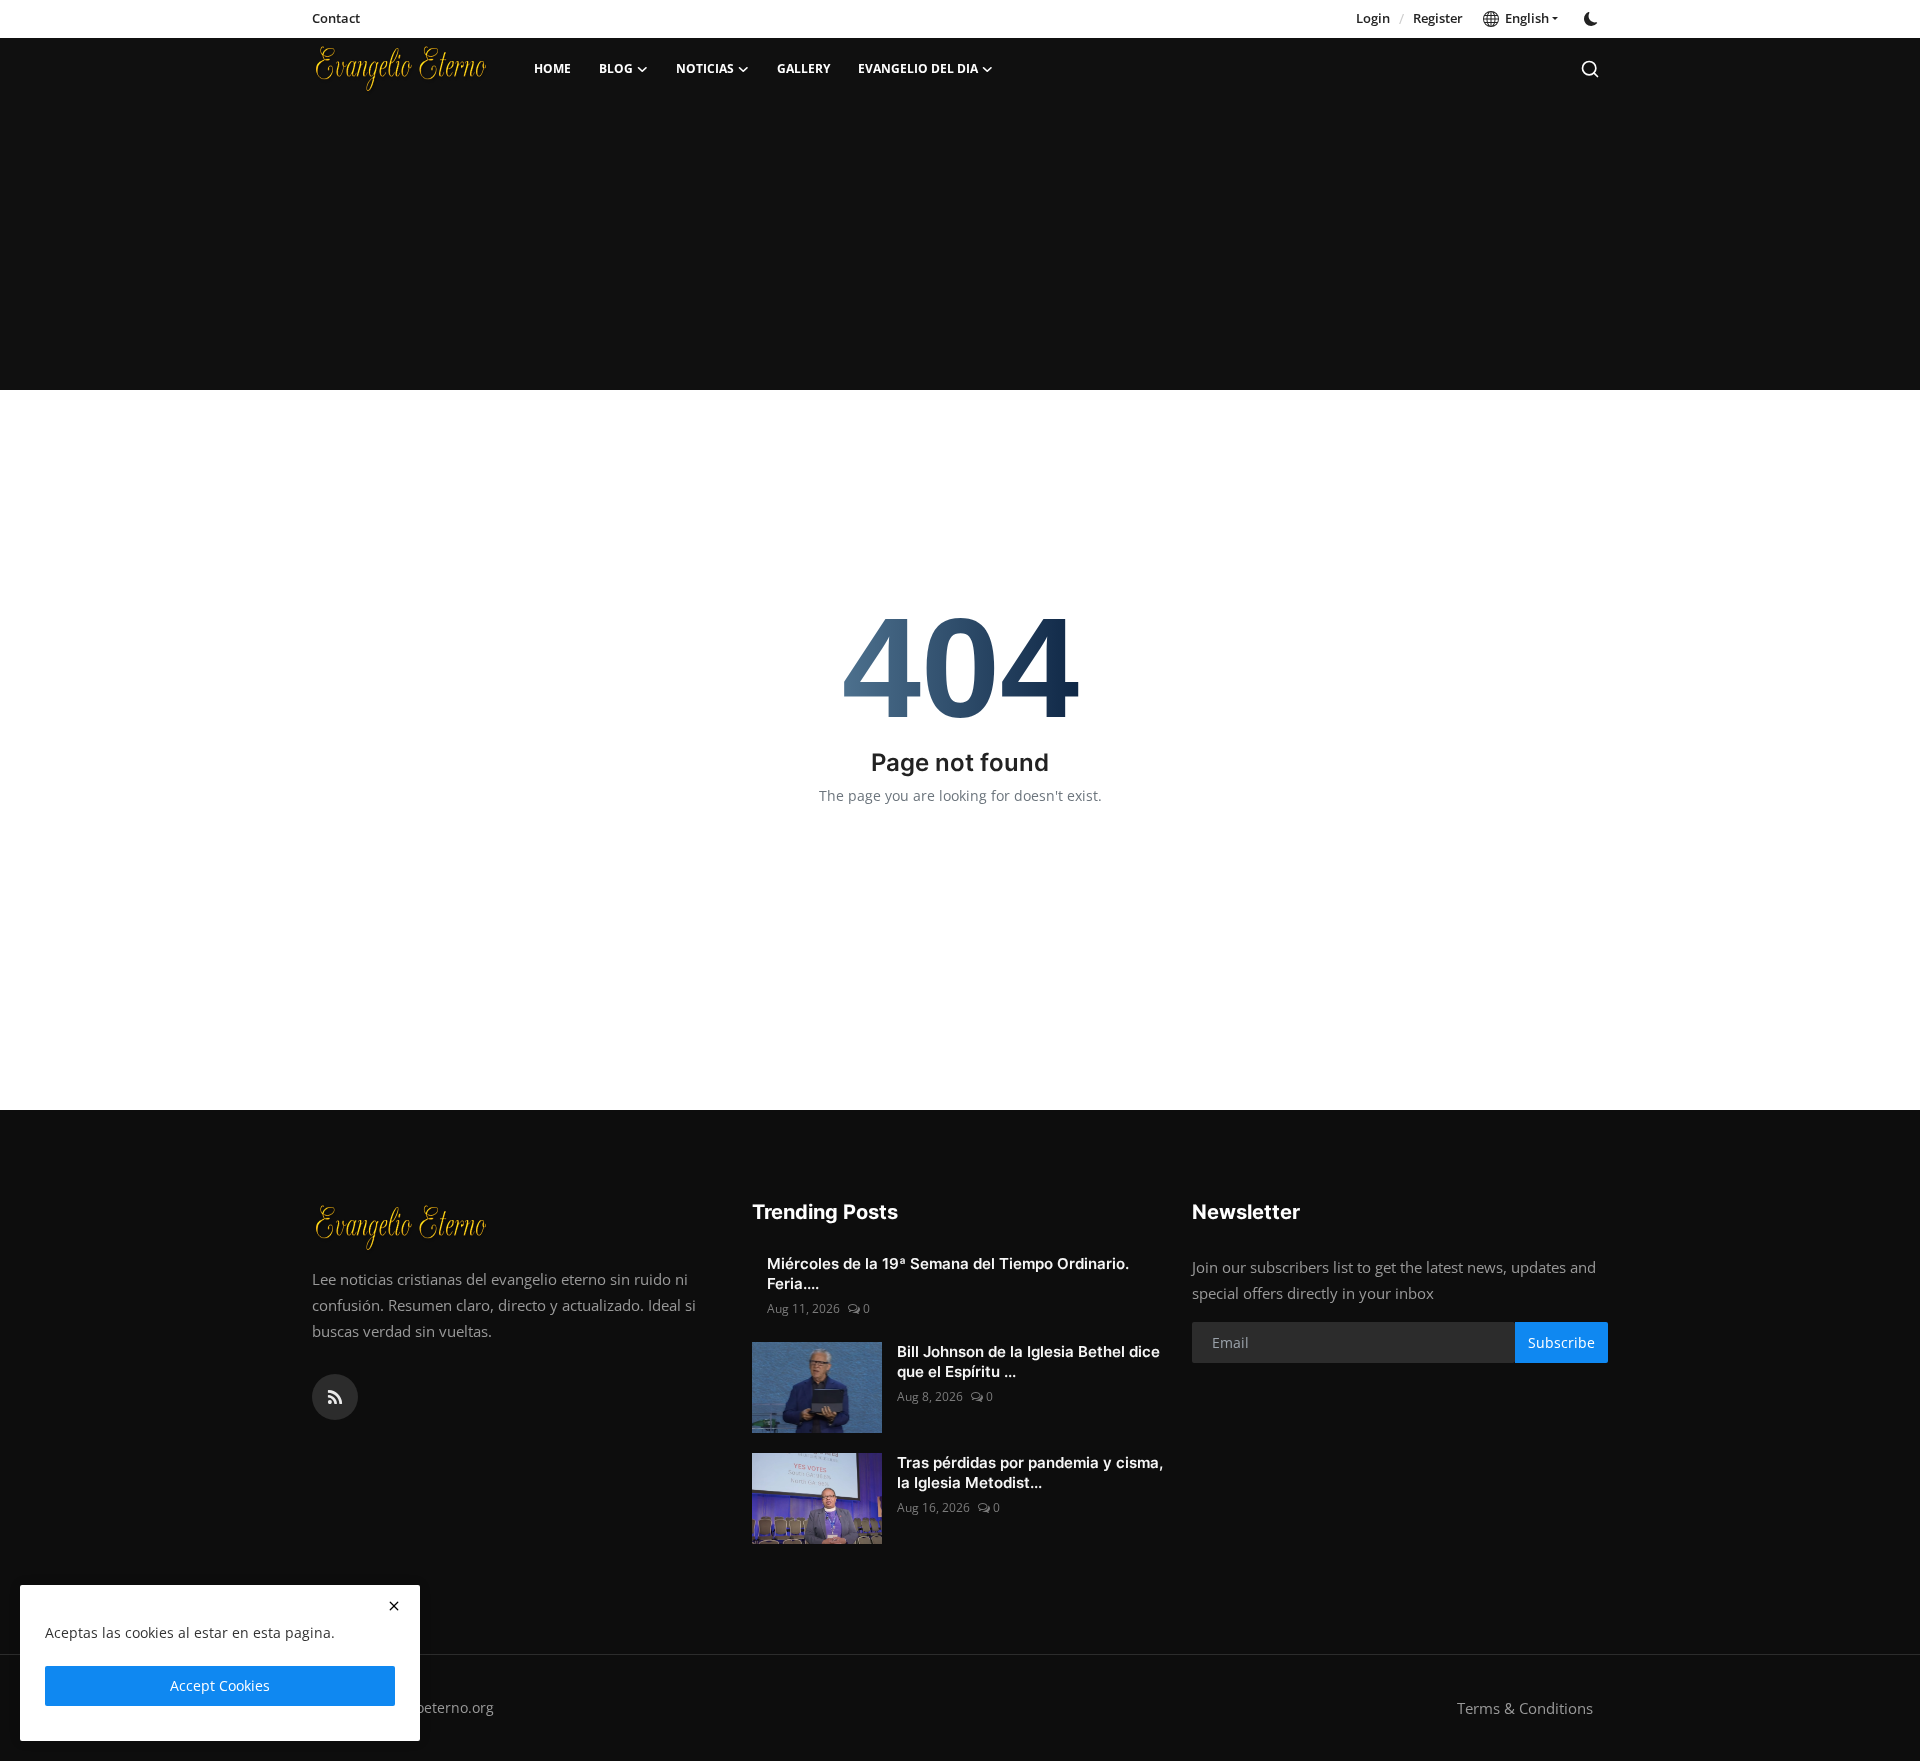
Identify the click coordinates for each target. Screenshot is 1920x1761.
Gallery (803, 68)
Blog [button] (616, 68)
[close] (394, 1606)
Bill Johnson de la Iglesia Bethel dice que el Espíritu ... (1028, 1361)
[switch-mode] (1593, 19)
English (1524, 18)
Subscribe (1561, 1342)
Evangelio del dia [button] (918, 68)
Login (1373, 18)
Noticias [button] (705, 68)
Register (1438, 18)
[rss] (335, 1397)
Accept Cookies (220, 1685)
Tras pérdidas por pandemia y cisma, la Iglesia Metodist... (1030, 1472)
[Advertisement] (960, 250)
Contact (336, 18)
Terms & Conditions (1525, 1708)
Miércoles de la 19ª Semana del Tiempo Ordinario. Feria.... (948, 1273)
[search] (1590, 69)
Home (552, 68)
